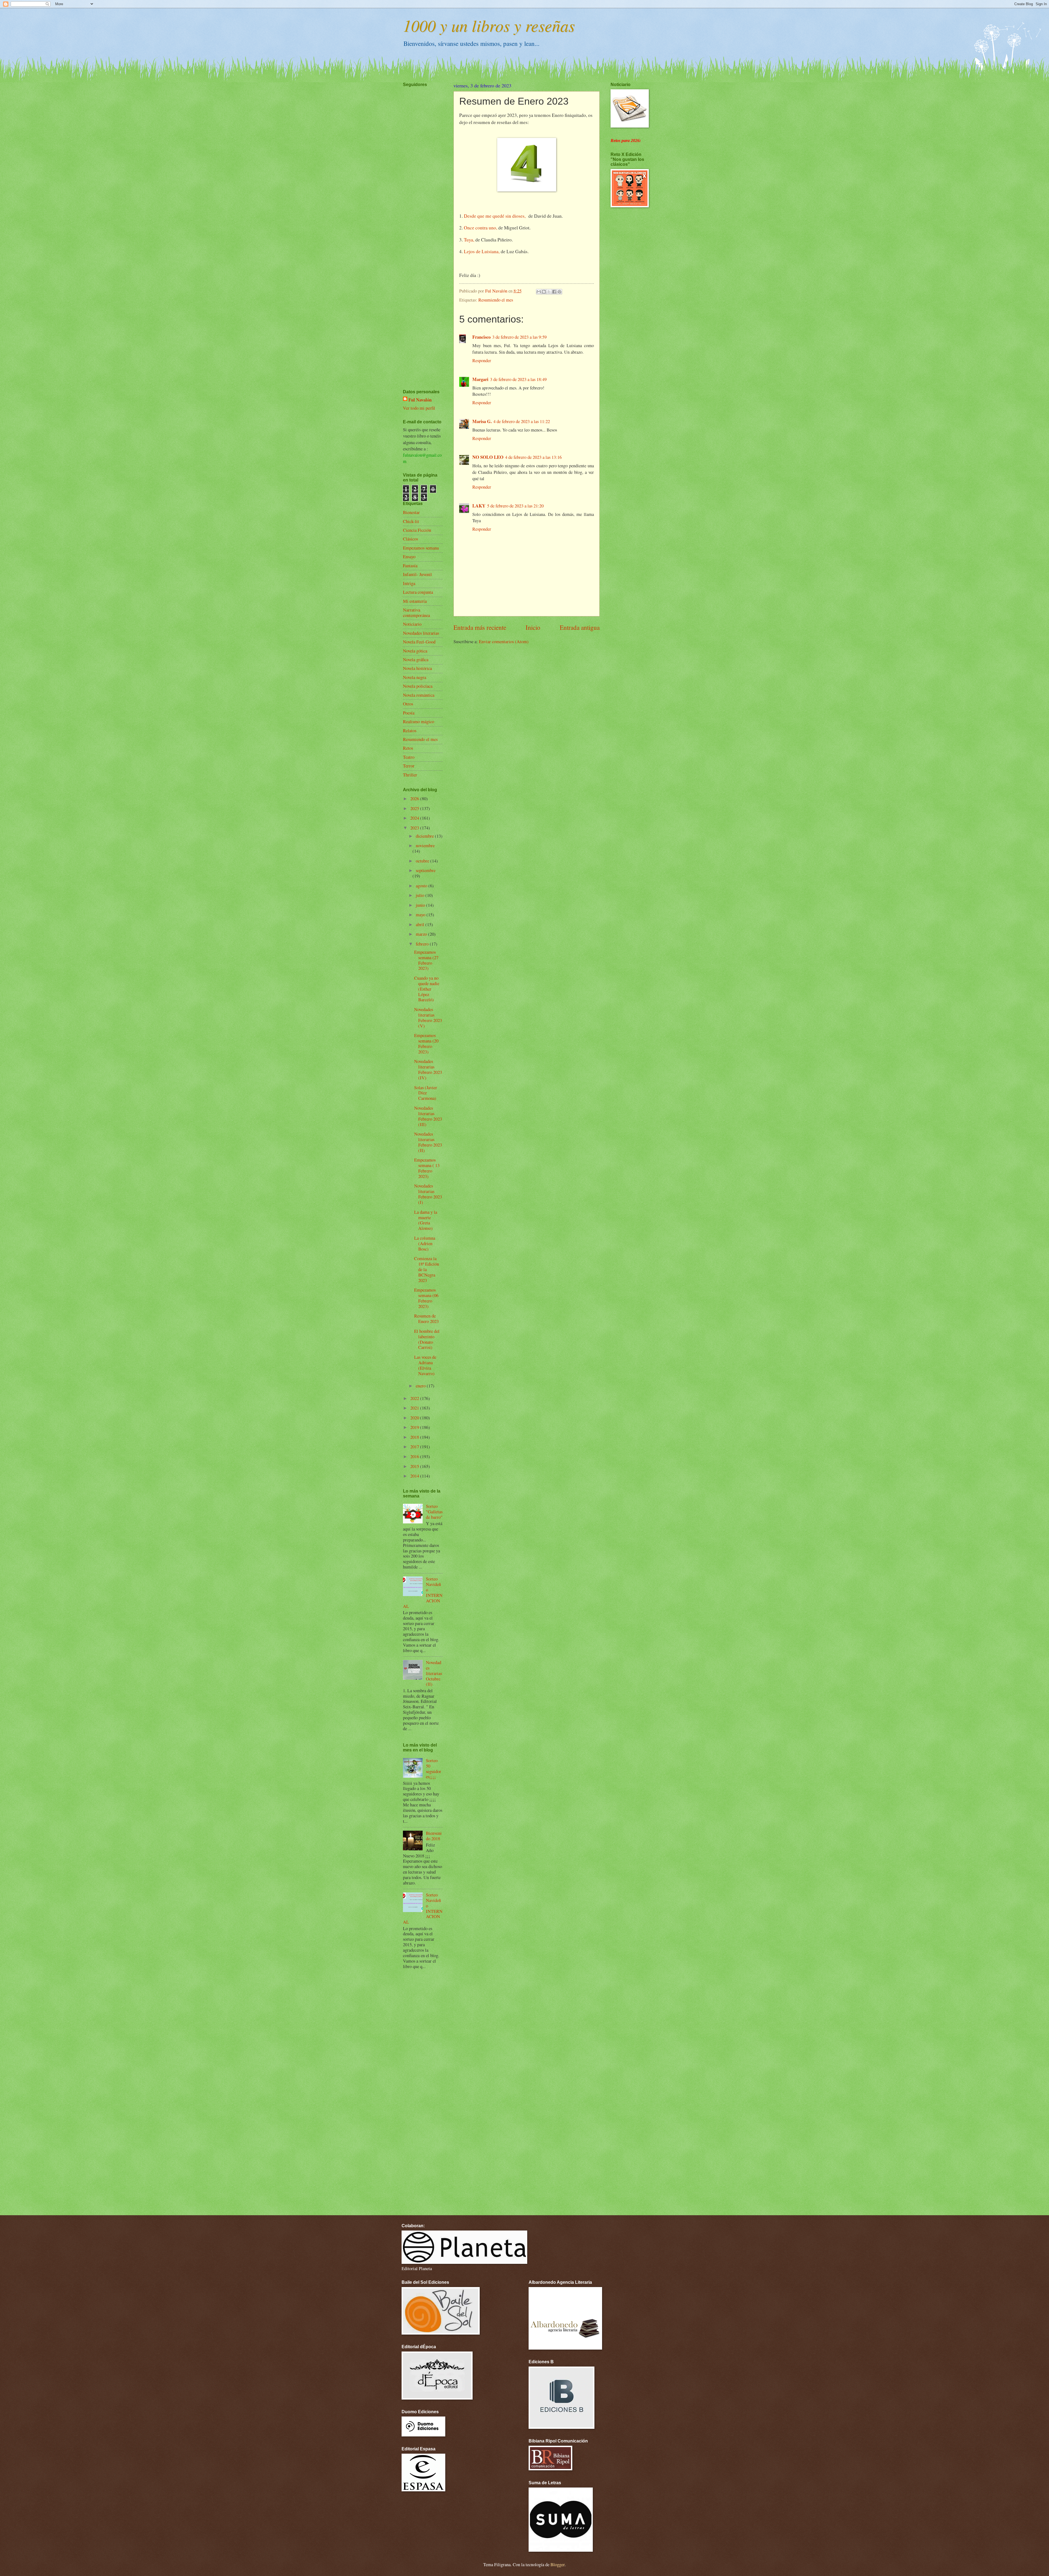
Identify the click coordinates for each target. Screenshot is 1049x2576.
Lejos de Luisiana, (482, 251)
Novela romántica (419, 695)
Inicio (533, 627)
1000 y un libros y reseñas (489, 25)
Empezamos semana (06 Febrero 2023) (426, 1298)
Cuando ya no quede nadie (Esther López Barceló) (427, 989)
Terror (409, 766)
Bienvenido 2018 (434, 1836)
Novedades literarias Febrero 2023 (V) (428, 1018)
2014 (415, 1476)
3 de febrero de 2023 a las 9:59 (519, 337)
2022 (415, 1398)
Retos (408, 748)
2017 (415, 1447)
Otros (408, 704)
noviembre (425, 846)
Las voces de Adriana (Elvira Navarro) (425, 1365)
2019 (415, 1427)
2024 (415, 818)
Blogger (558, 2565)
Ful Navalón (420, 400)
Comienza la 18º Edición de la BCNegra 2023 (427, 1269)
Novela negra (415, 677)
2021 (415, 1408)
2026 (415, 799)
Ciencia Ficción (417, 530)
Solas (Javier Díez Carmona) (426, 1093)
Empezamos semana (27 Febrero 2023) (426, 960)
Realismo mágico (419, 722)
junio (421, 905)
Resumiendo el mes (496, 300)
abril (421, 924)
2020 (415, 1418)
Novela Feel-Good (419, 642)
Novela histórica (417, 668)
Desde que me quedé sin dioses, (495, 216)
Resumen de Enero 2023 (426, 1319)
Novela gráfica (416, 660)
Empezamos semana (421, 548)
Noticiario (412, 624)
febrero (423, 944)
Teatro (409, 757)
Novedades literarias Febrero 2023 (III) (428, 1116)
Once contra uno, (481, 228)
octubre (423, 861)
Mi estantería (415, 601)
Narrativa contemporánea (416, 613)
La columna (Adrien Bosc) (425, 1243)
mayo (421, 915)
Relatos (410, 731)
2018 (415, 1437)
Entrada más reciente (480, 627)
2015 (415, 1466)
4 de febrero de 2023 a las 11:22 (522, 421)
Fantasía (410, 566)
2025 (415, 808)
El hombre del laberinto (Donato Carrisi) (427, 1339)
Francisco (481, 337)
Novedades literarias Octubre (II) (434, 1673)
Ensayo (409, 557)
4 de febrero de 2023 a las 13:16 (533, 457)
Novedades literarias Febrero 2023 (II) (428, 1142)
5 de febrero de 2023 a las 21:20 (515, 506)
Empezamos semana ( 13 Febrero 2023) (427, 1168)
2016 (415, 1457)
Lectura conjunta (418, 592)
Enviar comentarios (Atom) (504, 642)
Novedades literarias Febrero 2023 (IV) (428, 1070)
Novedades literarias (421, 633)
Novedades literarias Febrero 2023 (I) (428, 1194)
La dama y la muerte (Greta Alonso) (426, 1220)
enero (421, 1386)
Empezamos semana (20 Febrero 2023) (426, 1044)
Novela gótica (415, 651)
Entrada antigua (580, 627)
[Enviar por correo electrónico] (539, 292)
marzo (422, 934)
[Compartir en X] (549, 292)
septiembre (426, 870)
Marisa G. (482, 421)
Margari (480, 379)
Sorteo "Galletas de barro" (434, 1512)
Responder (482, 361)
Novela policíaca (418, 686)
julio (421, 895)
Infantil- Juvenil (417, 574)
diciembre (425, 836)
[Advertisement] (419, 222)
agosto (422, 886)
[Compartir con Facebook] (554, 292)
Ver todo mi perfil (419, 408)
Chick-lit (411, 521)
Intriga (409, 583)
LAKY (479, 506)
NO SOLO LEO (488, 457)
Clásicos (410, 539)
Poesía (409, 713)
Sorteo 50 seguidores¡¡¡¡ (434, 1769)
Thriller (410, 775)
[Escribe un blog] (544, 292)
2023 (415, 828)
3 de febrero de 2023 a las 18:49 (518, 379)
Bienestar (411, 512)
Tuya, (470, 240)
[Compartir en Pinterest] (559, 292)
